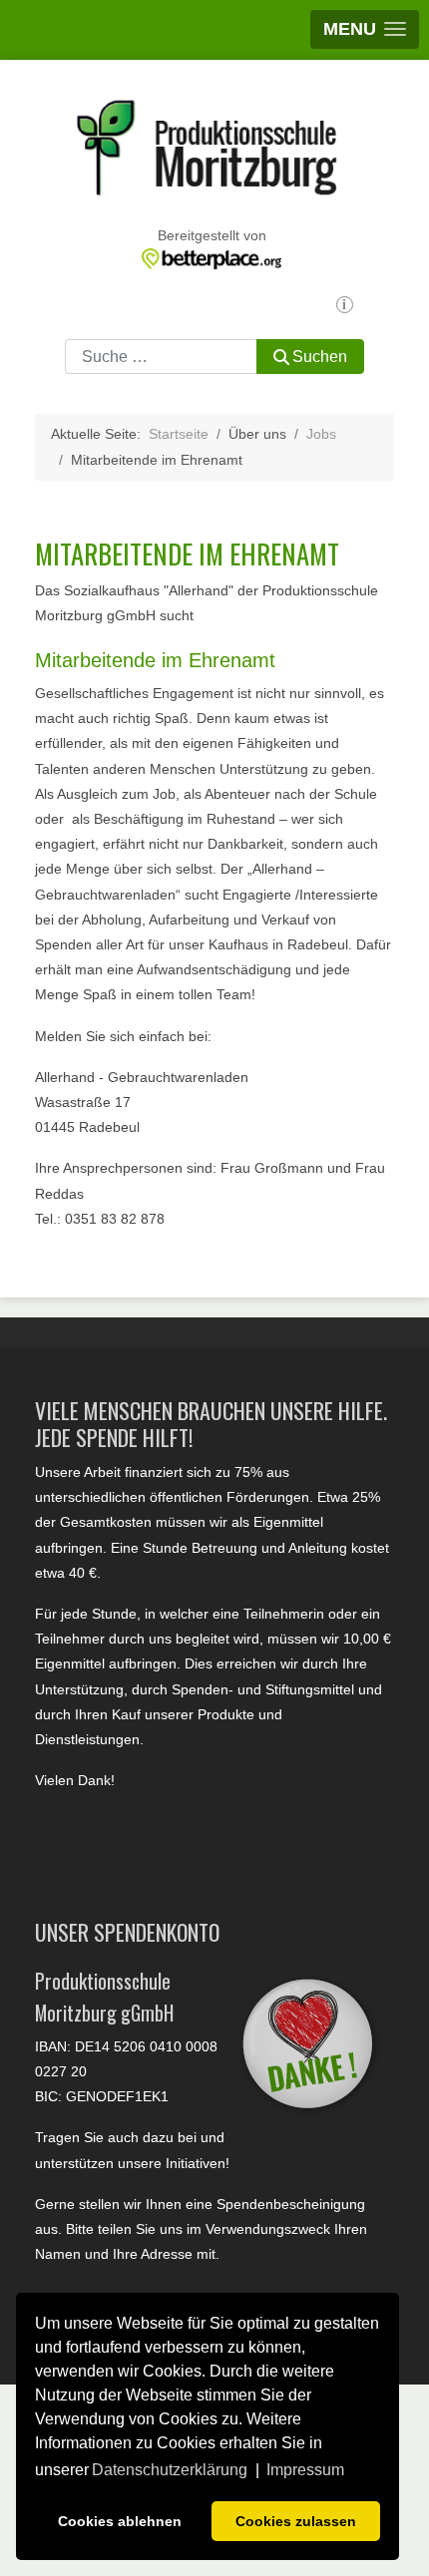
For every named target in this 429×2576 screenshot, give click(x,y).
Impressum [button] (305, 2470)
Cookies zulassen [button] (296, 2521)
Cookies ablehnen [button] (120, 2521)
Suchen (320, 357)
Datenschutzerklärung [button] (170, 2470)
